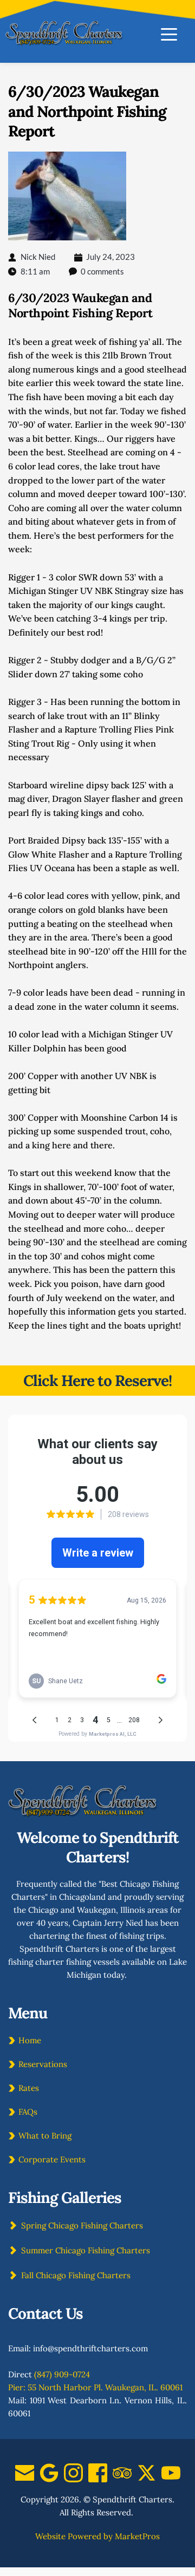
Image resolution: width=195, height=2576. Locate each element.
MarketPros (137, 2536)
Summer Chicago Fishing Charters (86, 2250)
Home (30, 2040)
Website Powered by (74, 2536)
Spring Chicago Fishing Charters (82, 2225)
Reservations (43, 2064)
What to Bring (45, 2136)
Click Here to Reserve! (97, 1381)
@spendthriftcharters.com (98, 2348)
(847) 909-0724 (62, 2374)
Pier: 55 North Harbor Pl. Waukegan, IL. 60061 (95, 2387)
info (40, 2348)
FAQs (28, 2112)
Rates (29, 2088)
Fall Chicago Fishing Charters (76, 2275)
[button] (169, 34)
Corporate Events (52, 2159)
